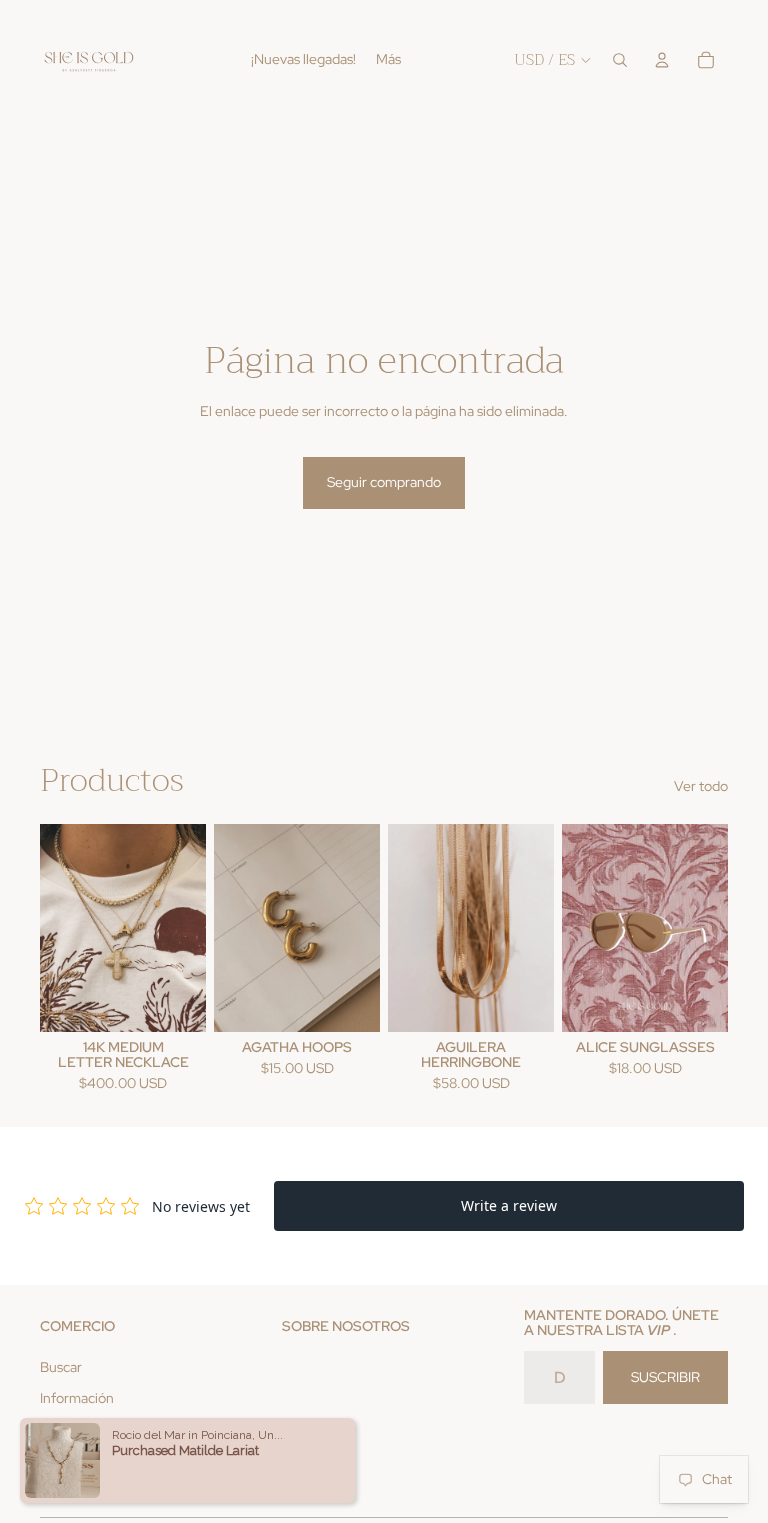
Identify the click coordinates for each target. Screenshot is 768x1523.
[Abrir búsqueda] (620, 60)
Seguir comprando (384, 482)
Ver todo (701, 786)
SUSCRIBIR (665, 1377)
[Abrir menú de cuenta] (662, 60)
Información (77, 1398)
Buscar (61, 1367)
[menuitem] (388, 60)
